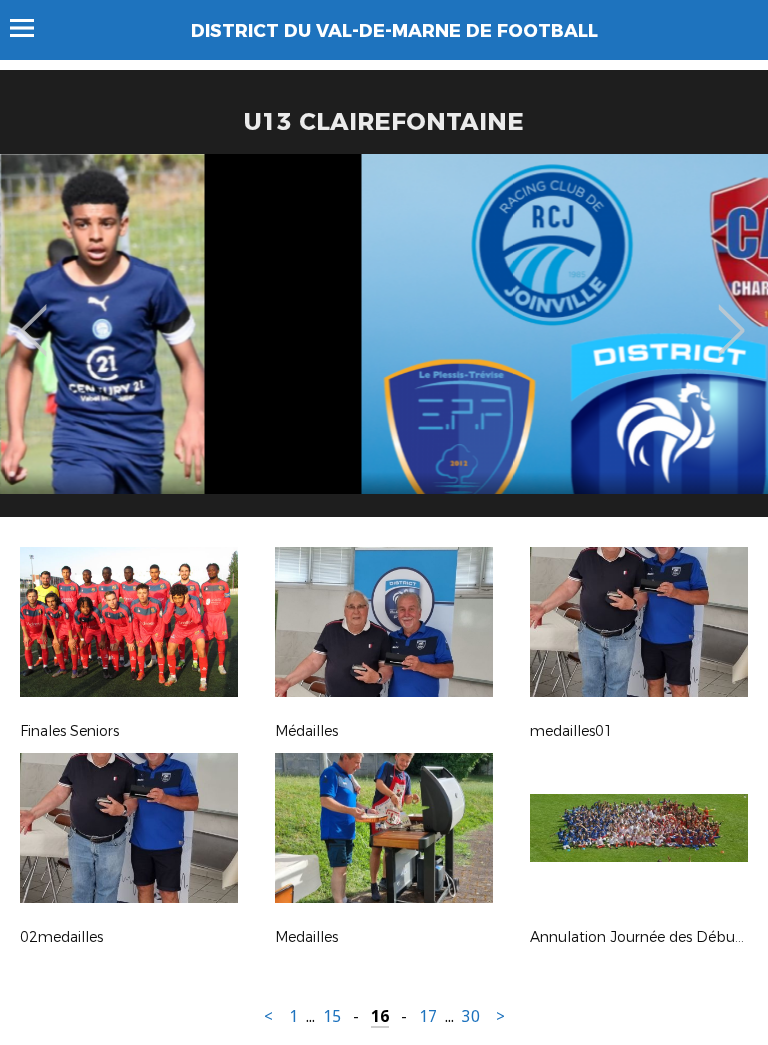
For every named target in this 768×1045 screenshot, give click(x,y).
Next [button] (731, 316)
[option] (384, 343)
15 (332, 1016)
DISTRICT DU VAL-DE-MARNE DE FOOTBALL (394, 31)
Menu (31, 28)
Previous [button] (33, 316)
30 (471, 1016)
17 (428, 1016)
